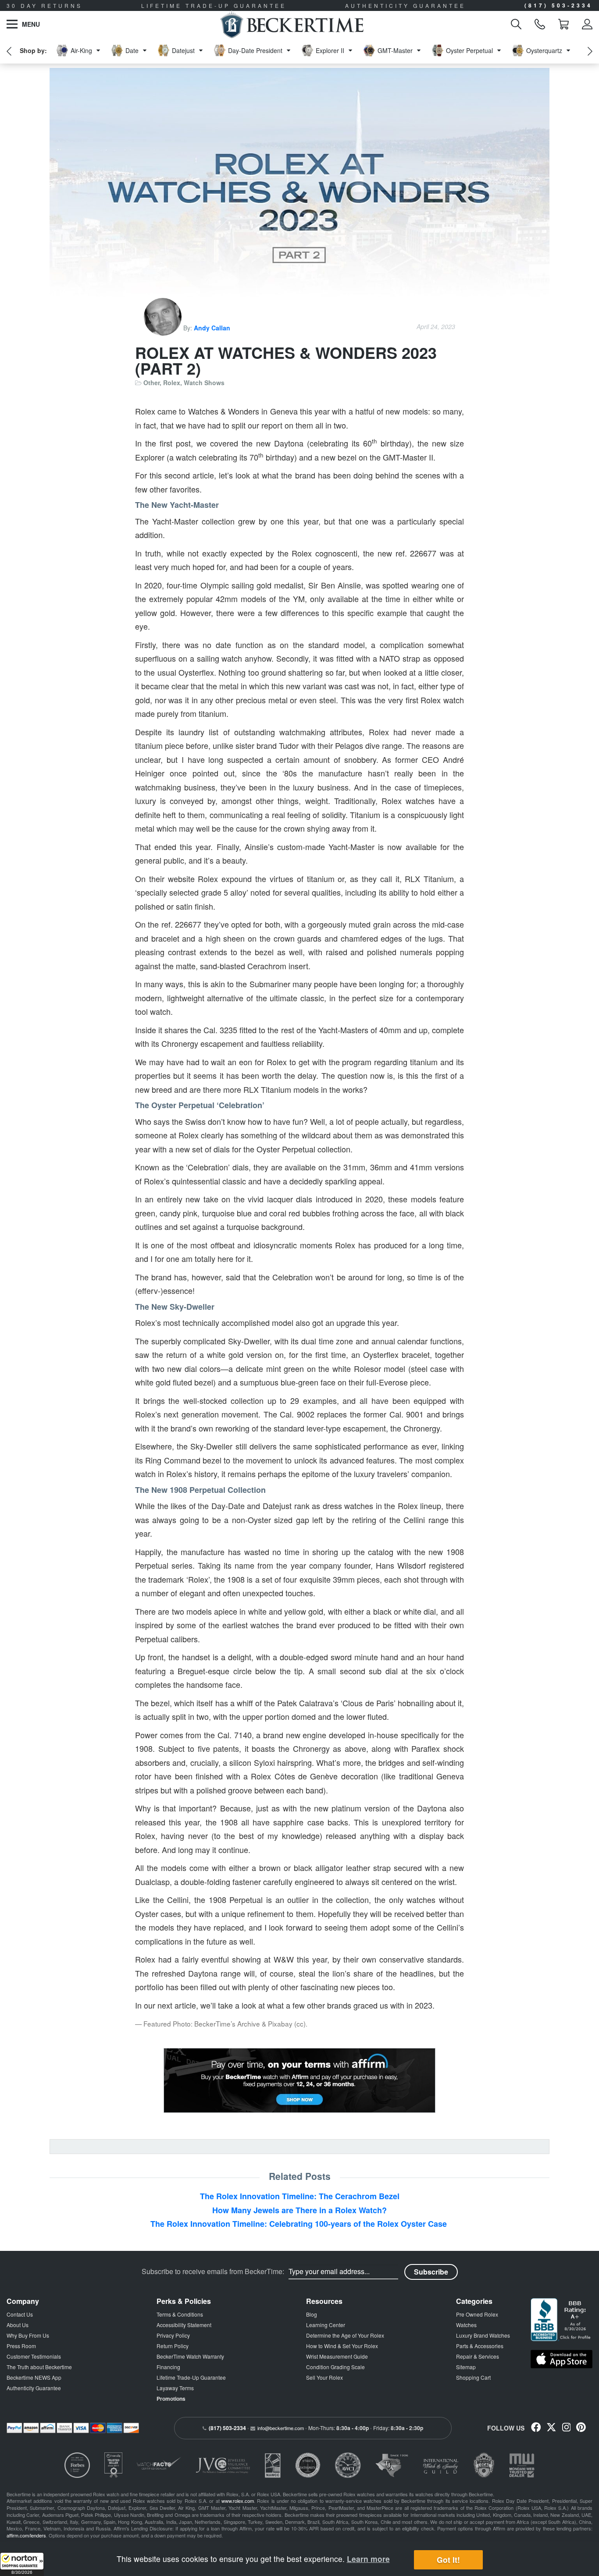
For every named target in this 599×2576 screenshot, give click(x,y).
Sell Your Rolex (324, 2377)
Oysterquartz (544, 50)
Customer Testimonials (34, 2356)
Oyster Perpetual (469, 50)
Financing (168, 2367)
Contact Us (20, 2314)
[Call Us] (540, 24)
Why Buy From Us (28, 2335)
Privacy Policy (173, 2335)
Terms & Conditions (180, 2314)
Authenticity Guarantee (34, 2388)
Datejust (183, 50)
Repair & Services (478, 2356)
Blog (312, 2314)
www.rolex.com (238, 2501)
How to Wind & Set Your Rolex (342, 2346)
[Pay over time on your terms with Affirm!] (299, 2080)
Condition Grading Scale (335, 2367)
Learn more (368, 2559)
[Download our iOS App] (562, 2359)
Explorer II (330, 50)
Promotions (171, 2399)
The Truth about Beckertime (39, 2367)
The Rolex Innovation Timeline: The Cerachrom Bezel (300, 2196)
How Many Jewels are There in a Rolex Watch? (299, 2210)
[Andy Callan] (164, 328)
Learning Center (326, 2325)
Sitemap (466, 2367)
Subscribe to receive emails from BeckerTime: (213, 2271)
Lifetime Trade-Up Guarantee (191, 2377)
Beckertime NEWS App (34, 2377)
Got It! (448, 2560)
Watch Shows (204, 383)
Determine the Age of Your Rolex (345, 2335)
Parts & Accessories (480, 2346)
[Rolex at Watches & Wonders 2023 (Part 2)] (299, 193)
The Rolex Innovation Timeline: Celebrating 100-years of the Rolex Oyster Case (300, 2224)
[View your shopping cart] (563, 24)
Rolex (172, 383)
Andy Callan (212, 328)
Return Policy (173, 2346)
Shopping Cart (473, 2377)
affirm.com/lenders (26, 2535)
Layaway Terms (175, 2388)
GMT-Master (395, 50)
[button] (22, 2564)
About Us (18, 2325)
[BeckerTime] (292, 24)
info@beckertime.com (281, 2428)
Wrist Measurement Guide (337, 2356)
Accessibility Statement (184, 2325)
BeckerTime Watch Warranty (190, 2356)
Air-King (81, 50)
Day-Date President (255, 50)
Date (132, 50)
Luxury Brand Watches (483, 2335)
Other (152, 383)
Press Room (21, 2346)
